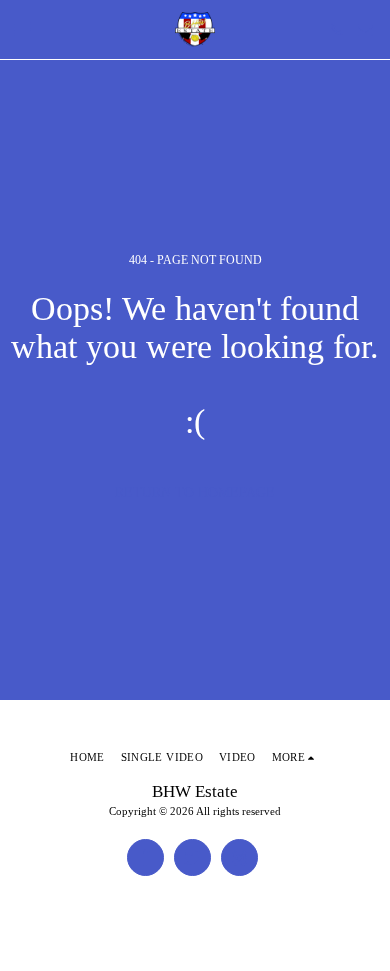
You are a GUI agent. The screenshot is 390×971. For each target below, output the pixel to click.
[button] (22, 29)
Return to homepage (195, 492)
